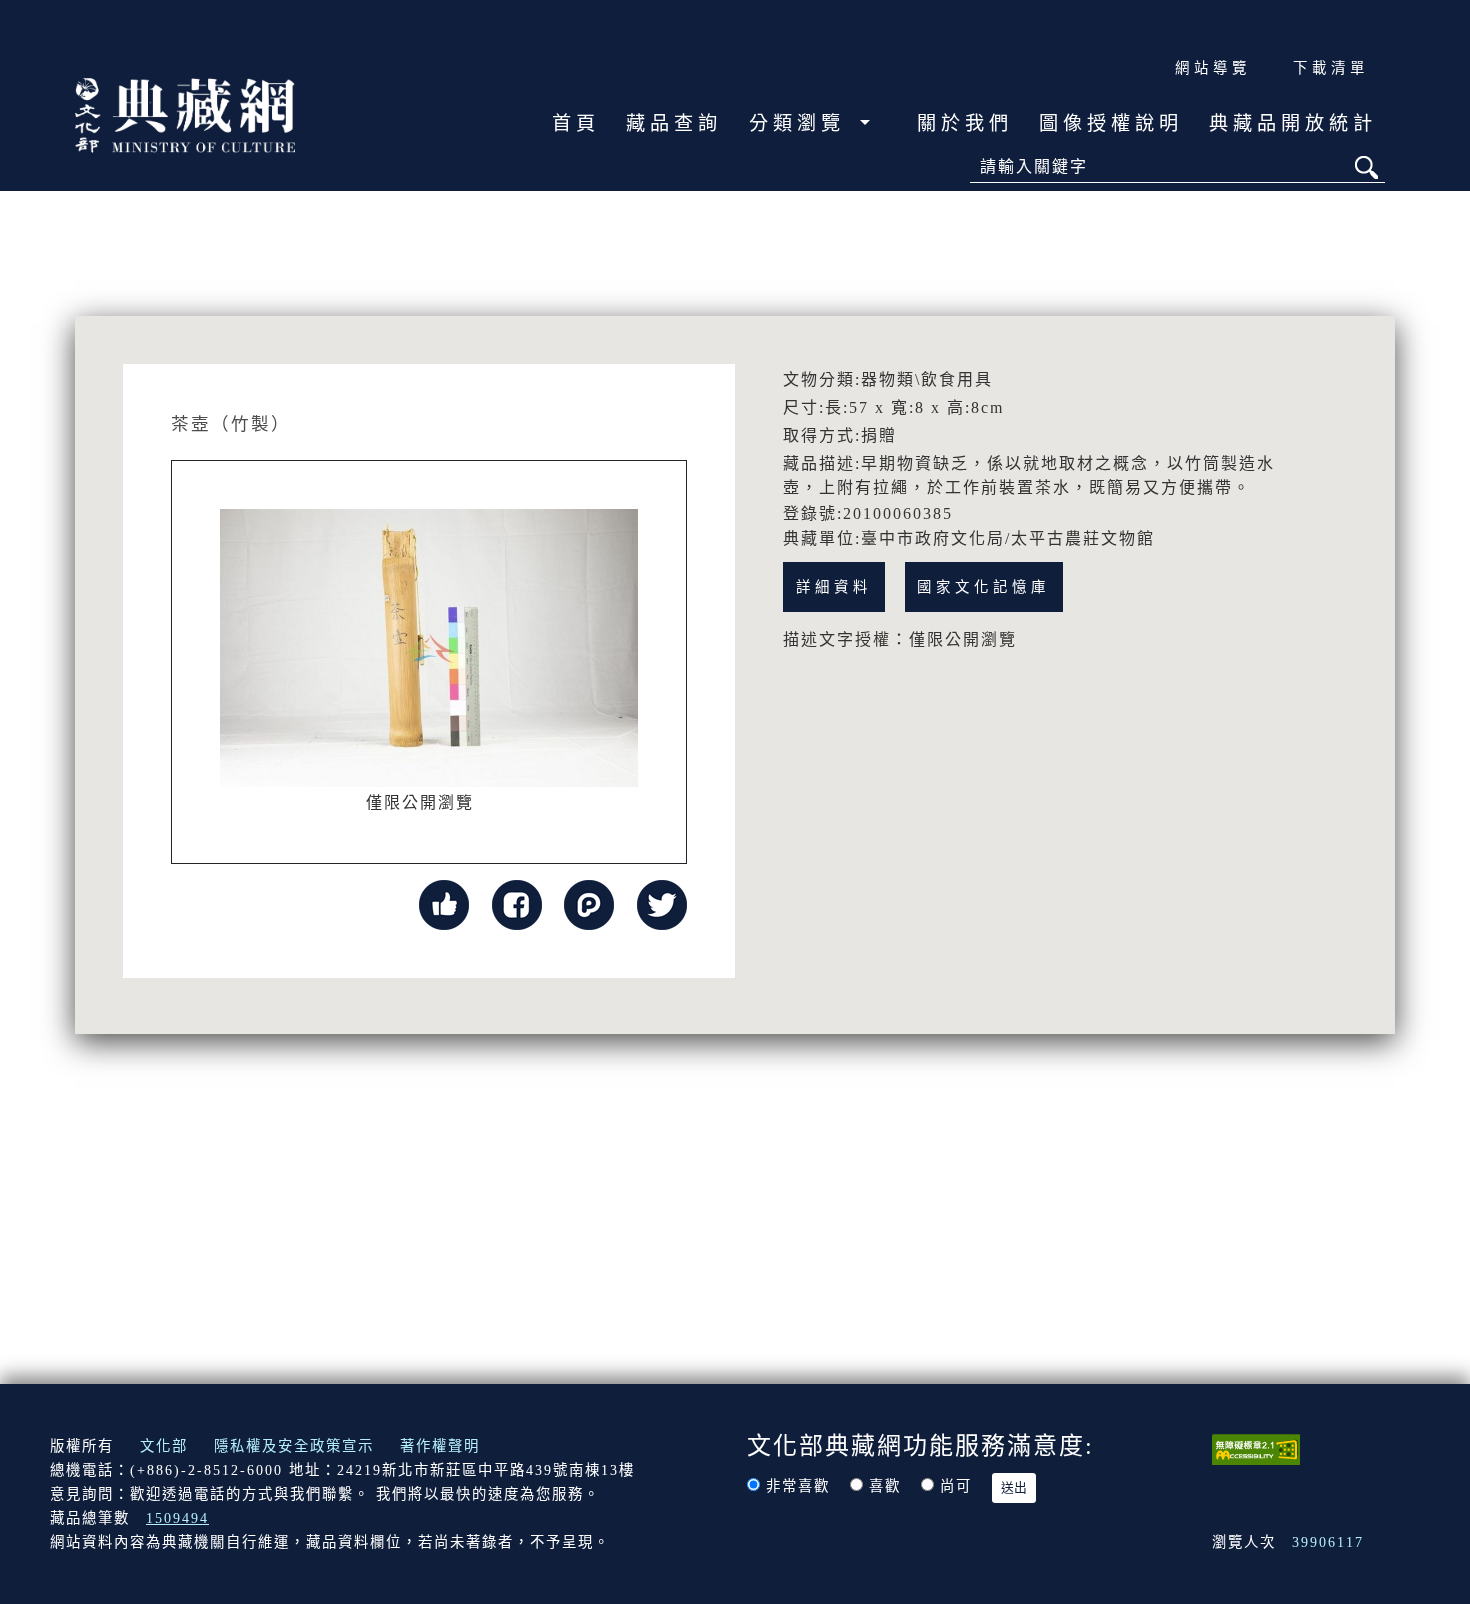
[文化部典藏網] (185, 113)
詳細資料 (834, 587)
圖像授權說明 (1111, 123)
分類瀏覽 (802, 123)
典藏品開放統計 (1293, 123)
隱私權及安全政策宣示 (294, 1446)
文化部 (164, 1446)
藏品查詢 (674, 123)
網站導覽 (1213, 68)
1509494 (177, 1518)
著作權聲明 (440, 1446)
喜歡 (885, 1486)
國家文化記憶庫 (983, 587)
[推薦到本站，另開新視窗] (444, 903)
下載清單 (1331, 68)
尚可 (956, 1486)
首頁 (576, 123)
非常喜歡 (798, 1486)
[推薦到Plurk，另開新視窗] (589, 903)
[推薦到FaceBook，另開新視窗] (517, 903)
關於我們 (965, 123)
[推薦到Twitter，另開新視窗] (662, 903)
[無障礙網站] (1256, 1448)
